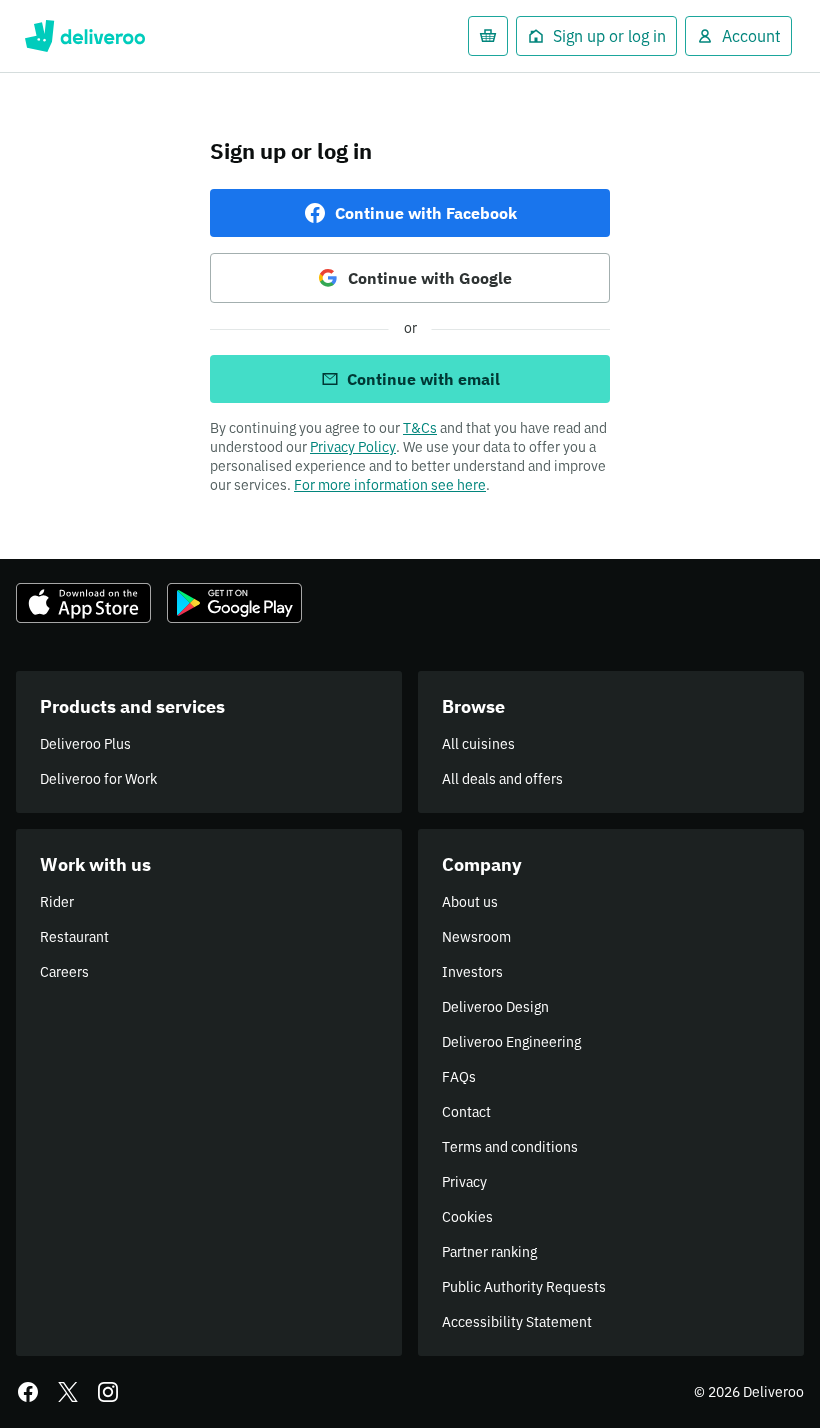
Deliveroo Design (495, 1007)
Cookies (467, 1217)
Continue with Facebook (426, 213)
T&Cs (420, 428)
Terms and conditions (510, 1147)
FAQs (459, 1077)
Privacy (464, 1182)
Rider (57, 902)
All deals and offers (502, 779)
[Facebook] (28, 1392)
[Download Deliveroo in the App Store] (83, 603)
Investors (472, 972)
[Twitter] (68, 1392)
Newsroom (476, 937)
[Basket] (488, 36)
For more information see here (390, 485)
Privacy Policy (353, 447)
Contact (466, 1112)
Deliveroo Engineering (511, 1042)
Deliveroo (84, 36)
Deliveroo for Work (98, 779)
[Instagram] (108, 1392)
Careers (64, 972)
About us (470, 902)
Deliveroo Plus (85, 744)
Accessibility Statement (517, 1322)
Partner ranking (489, 1252)
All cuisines (478, 744)
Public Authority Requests (524, 1287)
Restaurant (74, 937)
